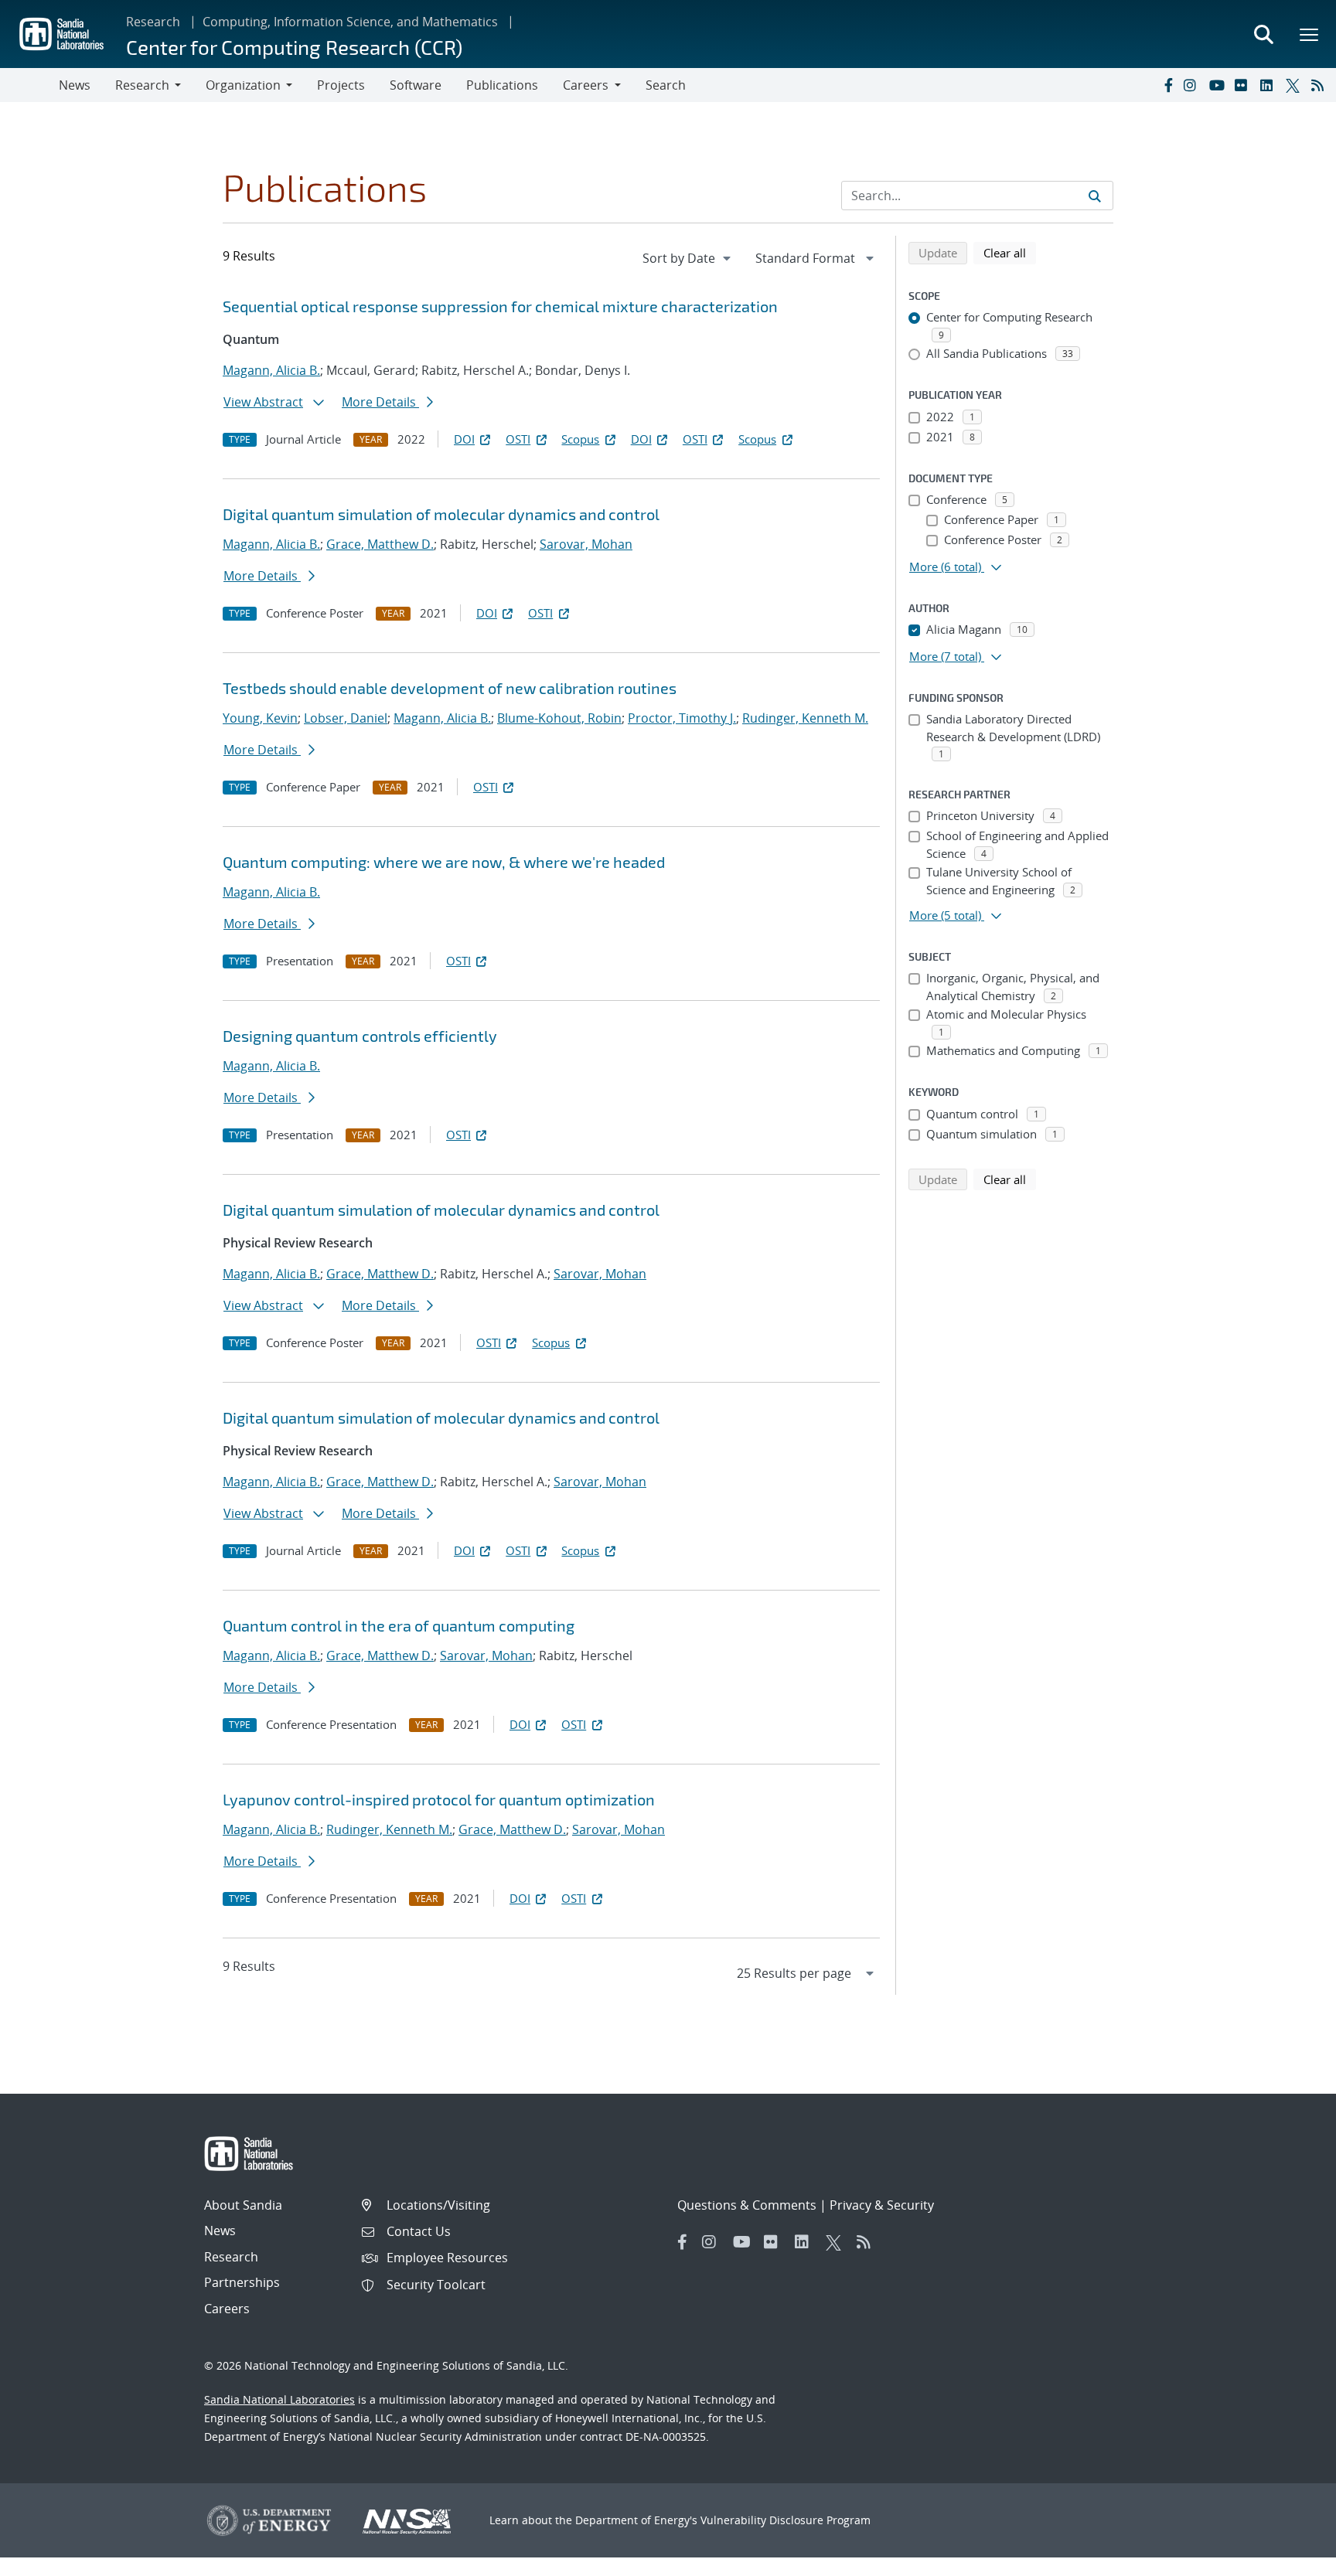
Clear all (1010, 252)
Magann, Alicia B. (271, 370)
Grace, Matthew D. (380, 544)
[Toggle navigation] (29, 85)
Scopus (580, 439)
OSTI (518, 439)
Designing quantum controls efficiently (360, 1036)
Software (416, 85)
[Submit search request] (1095, 196)
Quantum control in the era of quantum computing (399, 1625)
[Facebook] (1167, 85)
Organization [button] (243, 85)
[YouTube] (1218, 85)
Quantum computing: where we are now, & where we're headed (444, 862)
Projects (341, 85)
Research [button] (142, 85)
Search (666, 85)
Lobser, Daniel (346, 718)
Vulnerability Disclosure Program (786, 2520)
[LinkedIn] (1270, 85)
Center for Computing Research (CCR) (294, 47)
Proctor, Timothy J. (682, 718)
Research (153, 22)
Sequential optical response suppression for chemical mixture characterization (500, 306)
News (75, 85)
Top (1290, 2558)
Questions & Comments (747, 2205)
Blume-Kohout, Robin (559, 718)
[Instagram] (1193, 85)
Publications (502, 85)
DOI (464, 439)
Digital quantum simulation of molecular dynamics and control (441, 514)
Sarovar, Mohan (586, 544)
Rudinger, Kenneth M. (805, 718)
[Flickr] (1244, 85)
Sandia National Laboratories (279, 2399)
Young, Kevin (260, 718)
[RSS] (1321, 85)
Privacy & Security (882, 2205)
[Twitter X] (1295, 85)
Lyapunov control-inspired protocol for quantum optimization (439, 1799)
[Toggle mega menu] (1310, 34)
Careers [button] (586, 85)
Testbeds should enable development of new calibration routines (450, 688)
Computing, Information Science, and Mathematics (350, 22)
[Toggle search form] (1263, 34)
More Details (380, 402)
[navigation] (688, 258)
